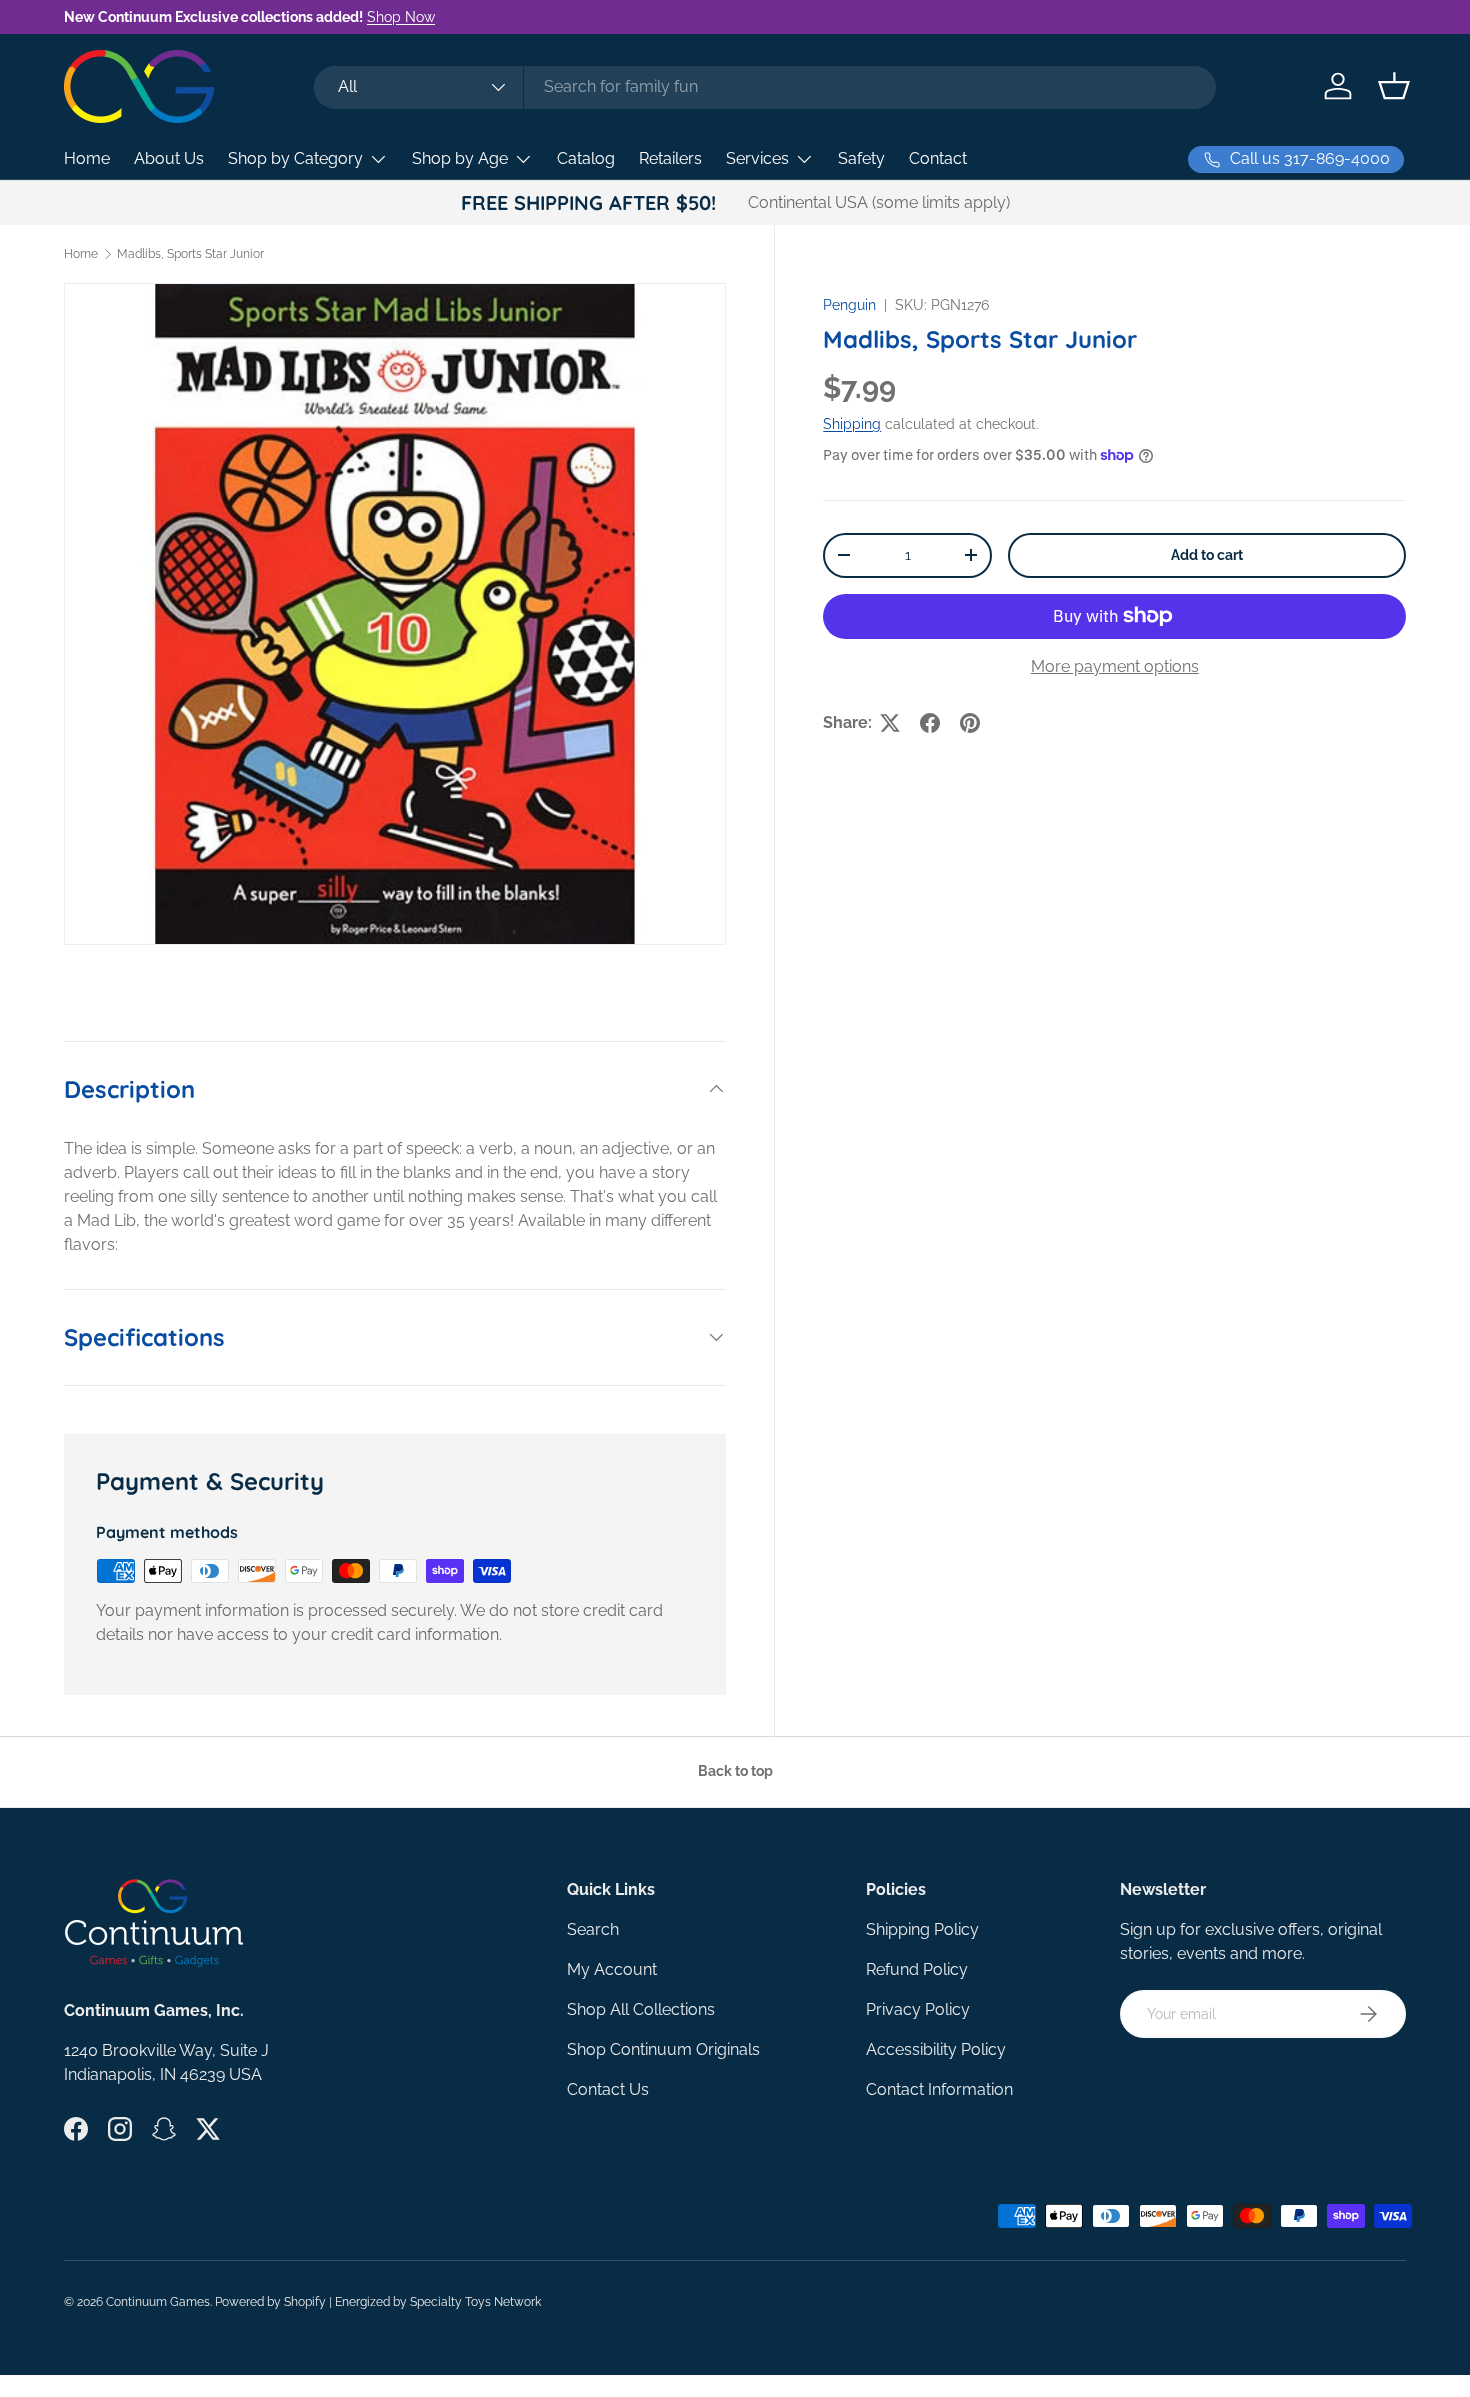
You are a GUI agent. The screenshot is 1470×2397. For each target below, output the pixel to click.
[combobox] (765, 86)
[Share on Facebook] (930, 723)
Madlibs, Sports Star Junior (190, 254)
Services (757, 158)
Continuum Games (158, 2302)
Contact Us (608, 2089)
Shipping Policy (922, 1929)
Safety (861, 158)
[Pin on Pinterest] (970, 723)
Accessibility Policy (936, 2049)
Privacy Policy (918, 2009)
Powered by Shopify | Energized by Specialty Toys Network (378, 2302)
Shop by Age (460, 158)
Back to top (735, 1771)
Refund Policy (917, 1969)
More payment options (1115, 666)
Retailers (670, 158)
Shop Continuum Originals (663, 2049)
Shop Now (401, 16)
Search (593, 1929)
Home (87, 158)
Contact (938, 158)
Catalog (586, 158)
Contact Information (939, 2089)
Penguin (849, 305)
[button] (1394, 86)
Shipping (852, 424)
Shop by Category (295, 158)
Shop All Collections (641, 2009)
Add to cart (1207, 555)
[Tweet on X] (890, 723)
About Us (169, 158)
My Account (612, 1969)
